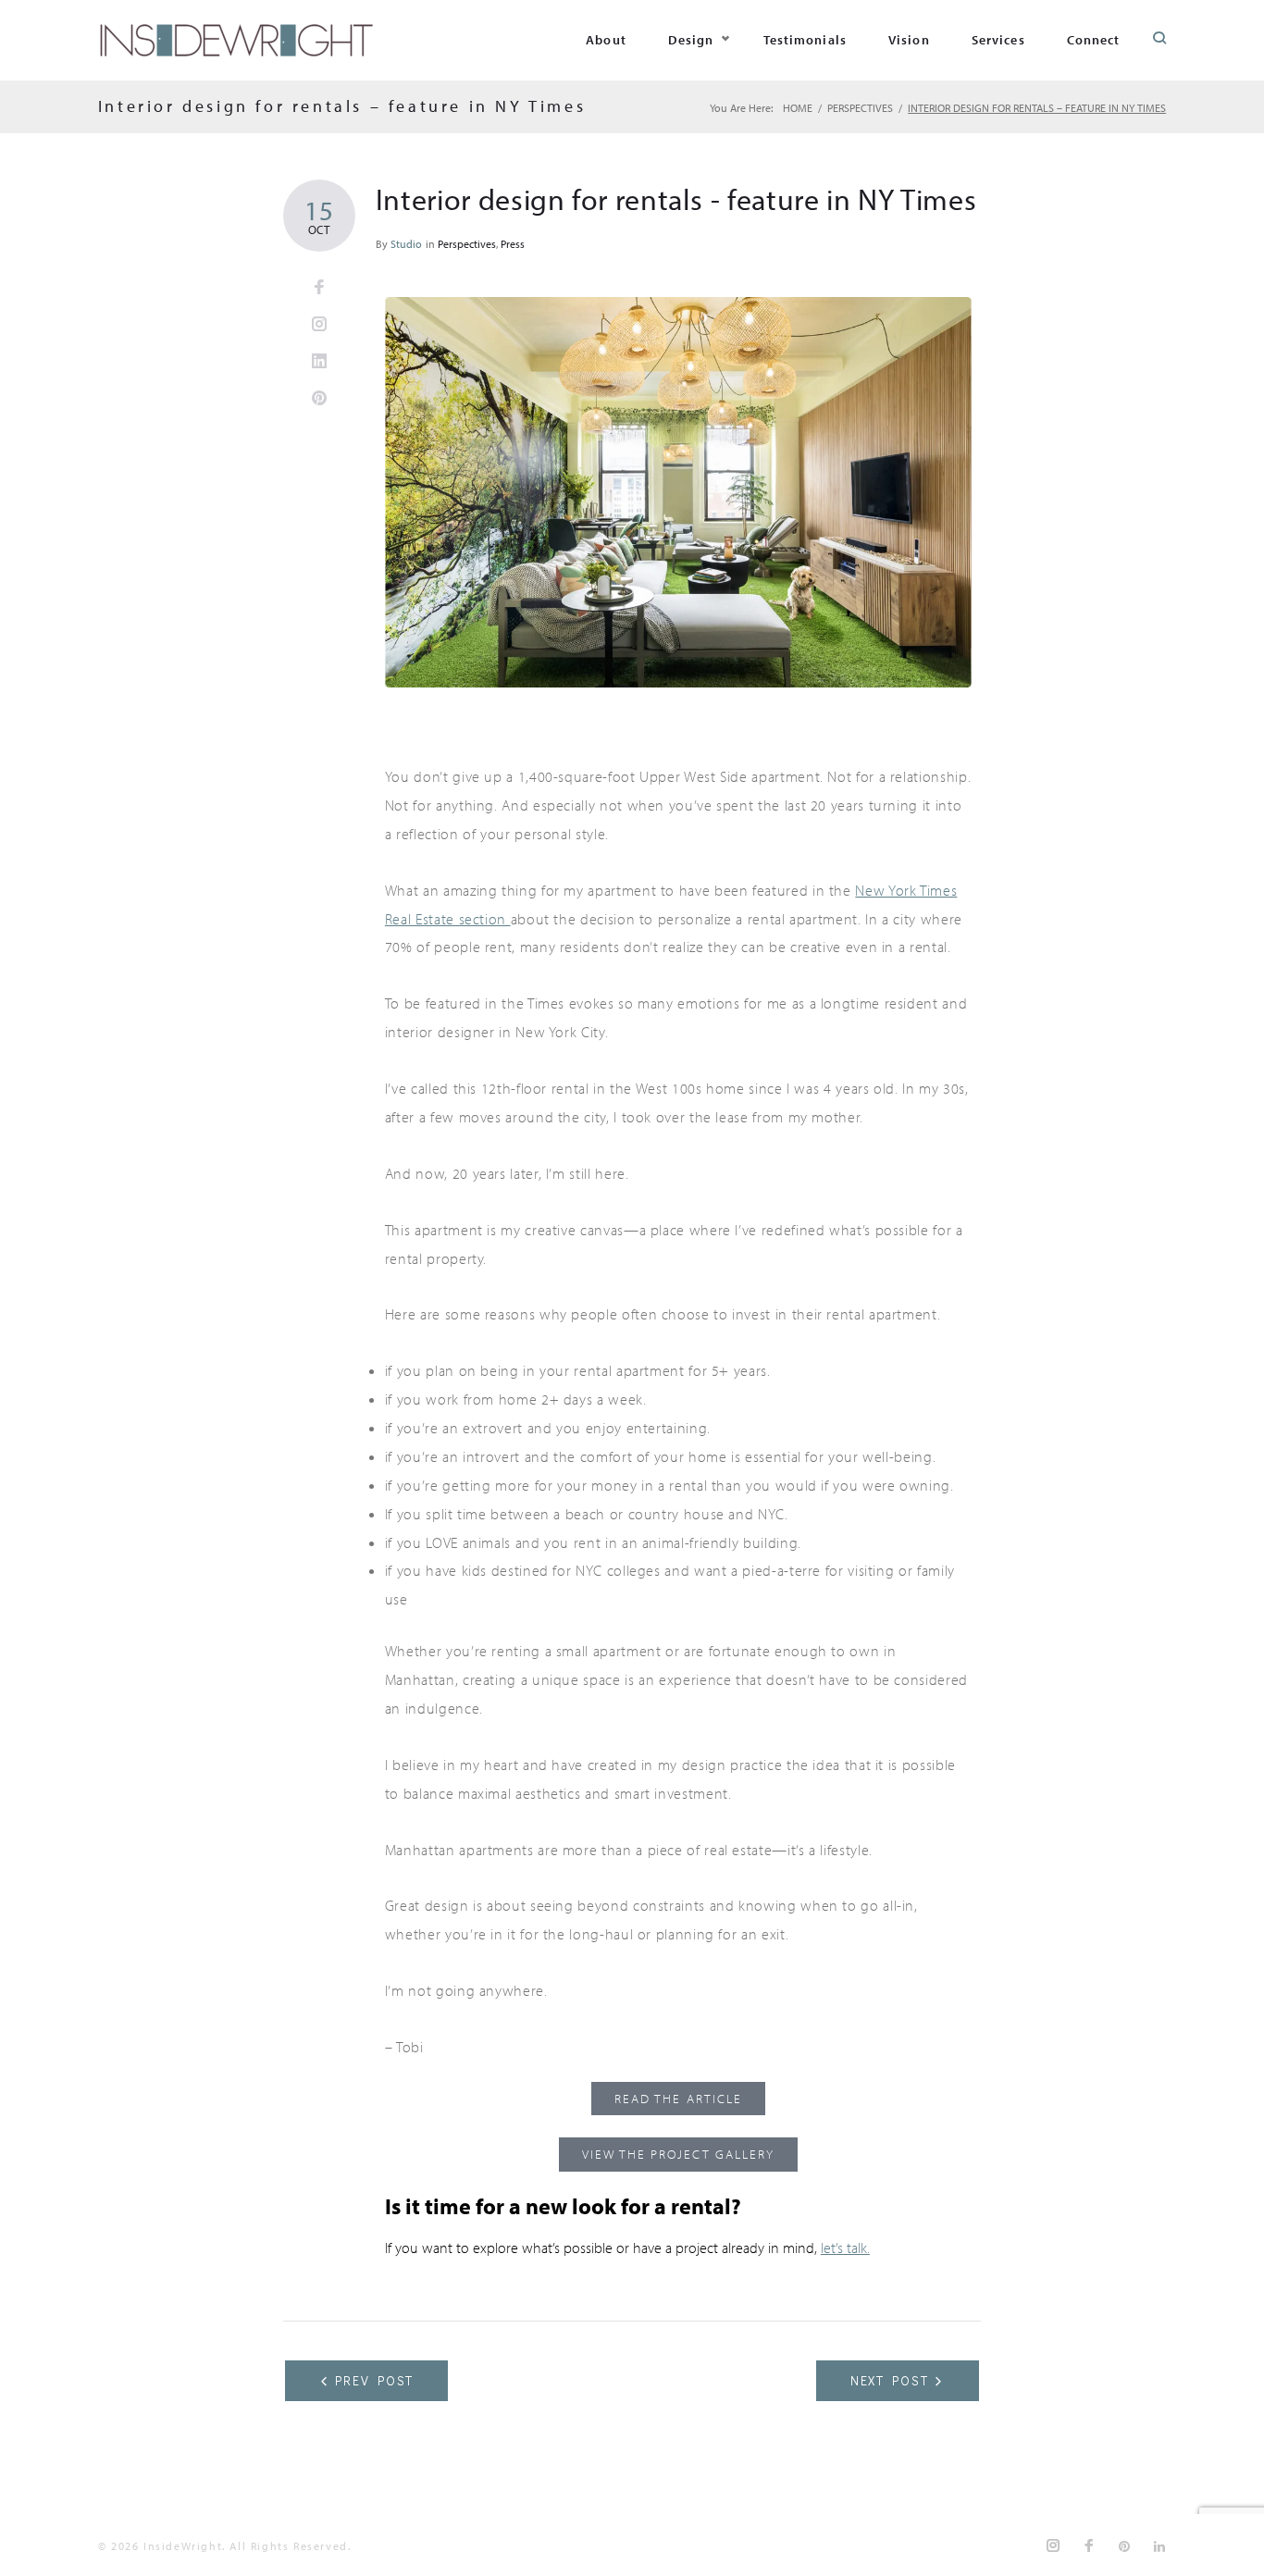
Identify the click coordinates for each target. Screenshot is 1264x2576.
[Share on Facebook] (320, 288)
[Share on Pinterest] (320, 399)
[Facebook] (1090, 2546)
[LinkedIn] (1160, 2547)
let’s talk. (845, 2248)
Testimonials (805, 40)
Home (798, 108)
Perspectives (860, 108)
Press (513, 244)
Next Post (890, 2380)
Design (691, 40)
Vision (909, 40)
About (606, 40)
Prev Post (375, 2380)
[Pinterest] (1125, 2547)
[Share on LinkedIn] (320, 362)
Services (998, 40)
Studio (406, 244)
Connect (1094, 40)
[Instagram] (1054, 2546)
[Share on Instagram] (320, 325)
